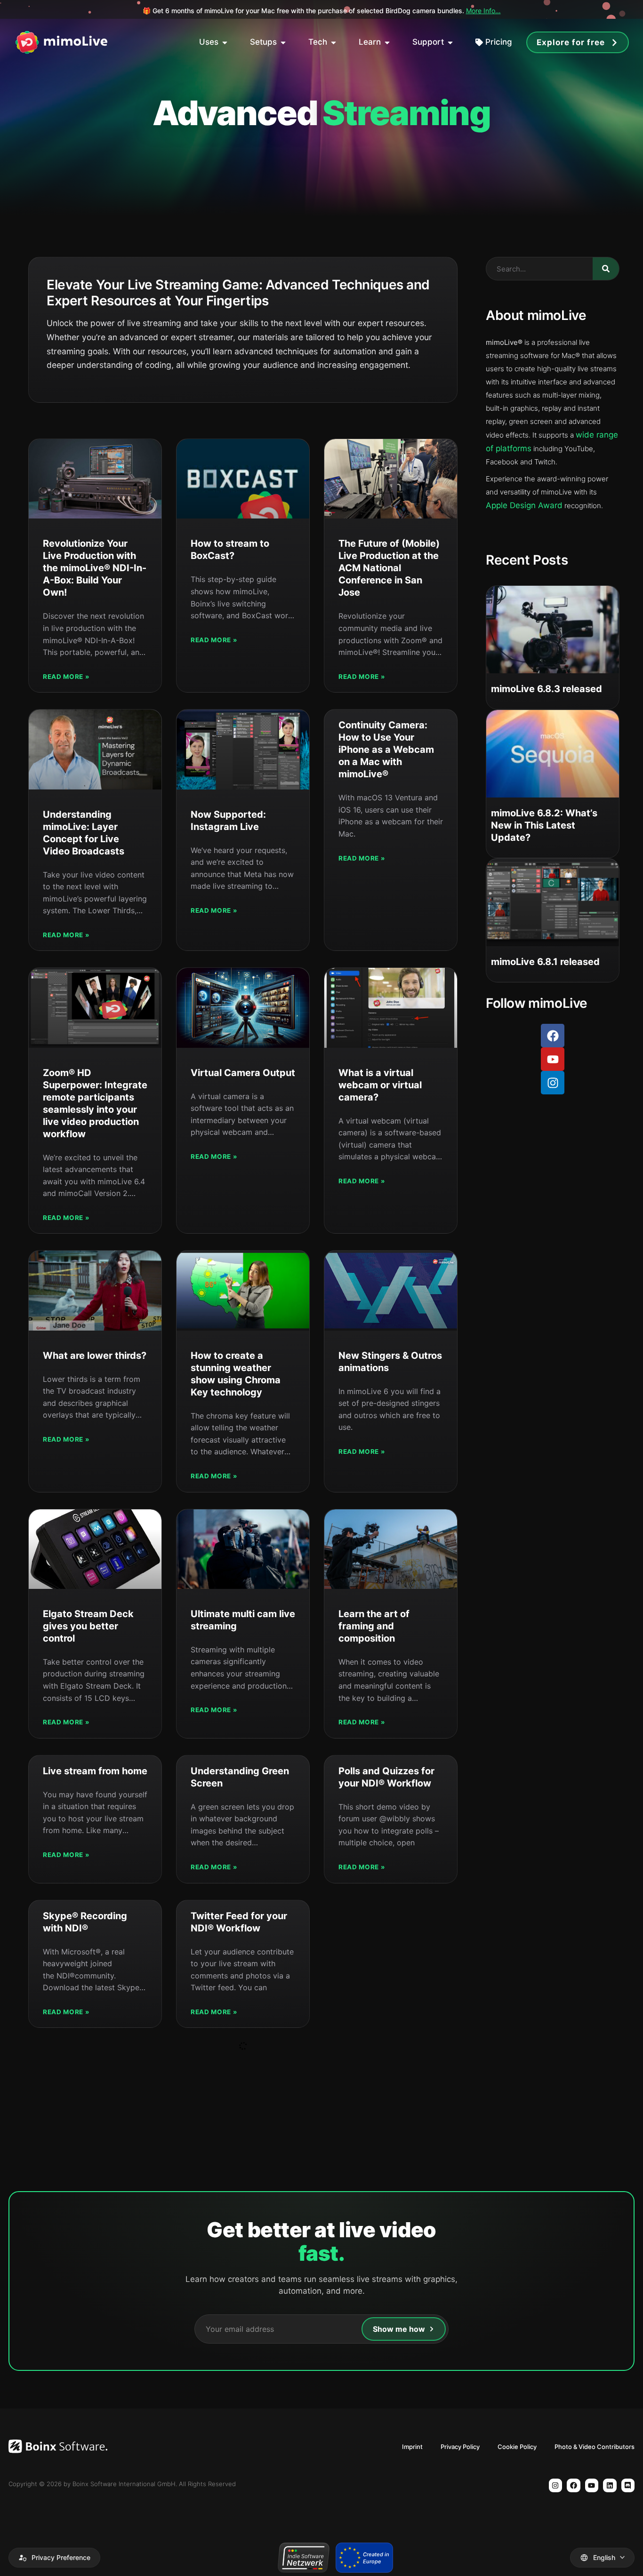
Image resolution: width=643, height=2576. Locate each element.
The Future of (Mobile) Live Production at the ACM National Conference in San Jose (389, 568)
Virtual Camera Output (243, 1073)
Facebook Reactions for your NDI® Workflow (385, 1928)
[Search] (606, 269)
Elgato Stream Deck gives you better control (88, 1626)
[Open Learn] (387, 42)
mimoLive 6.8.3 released (547, 689)
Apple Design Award (524, 505)
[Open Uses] (225, 42)
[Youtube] (553, 1059)
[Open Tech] (334, 42)
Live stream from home (95, 1771)
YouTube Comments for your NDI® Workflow (384, 2085)
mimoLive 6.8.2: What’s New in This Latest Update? (544, 825)
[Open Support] (450, 42)
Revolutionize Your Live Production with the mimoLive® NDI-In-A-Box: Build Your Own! (95, 568)
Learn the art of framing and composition (374, 1626)
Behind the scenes (378, 11)
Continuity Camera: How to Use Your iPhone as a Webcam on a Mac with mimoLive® (386, 750)
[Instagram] (553, 1083)
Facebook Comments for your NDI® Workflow (240, 2085)
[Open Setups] (283, 42)
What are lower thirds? (95, 1356)
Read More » (66, 677)
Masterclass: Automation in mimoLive (223, 2331)
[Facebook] (553, 1036)
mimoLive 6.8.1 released (545, 962)
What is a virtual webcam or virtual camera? (380, 1085)
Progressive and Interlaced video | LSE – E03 (388, 2488)
